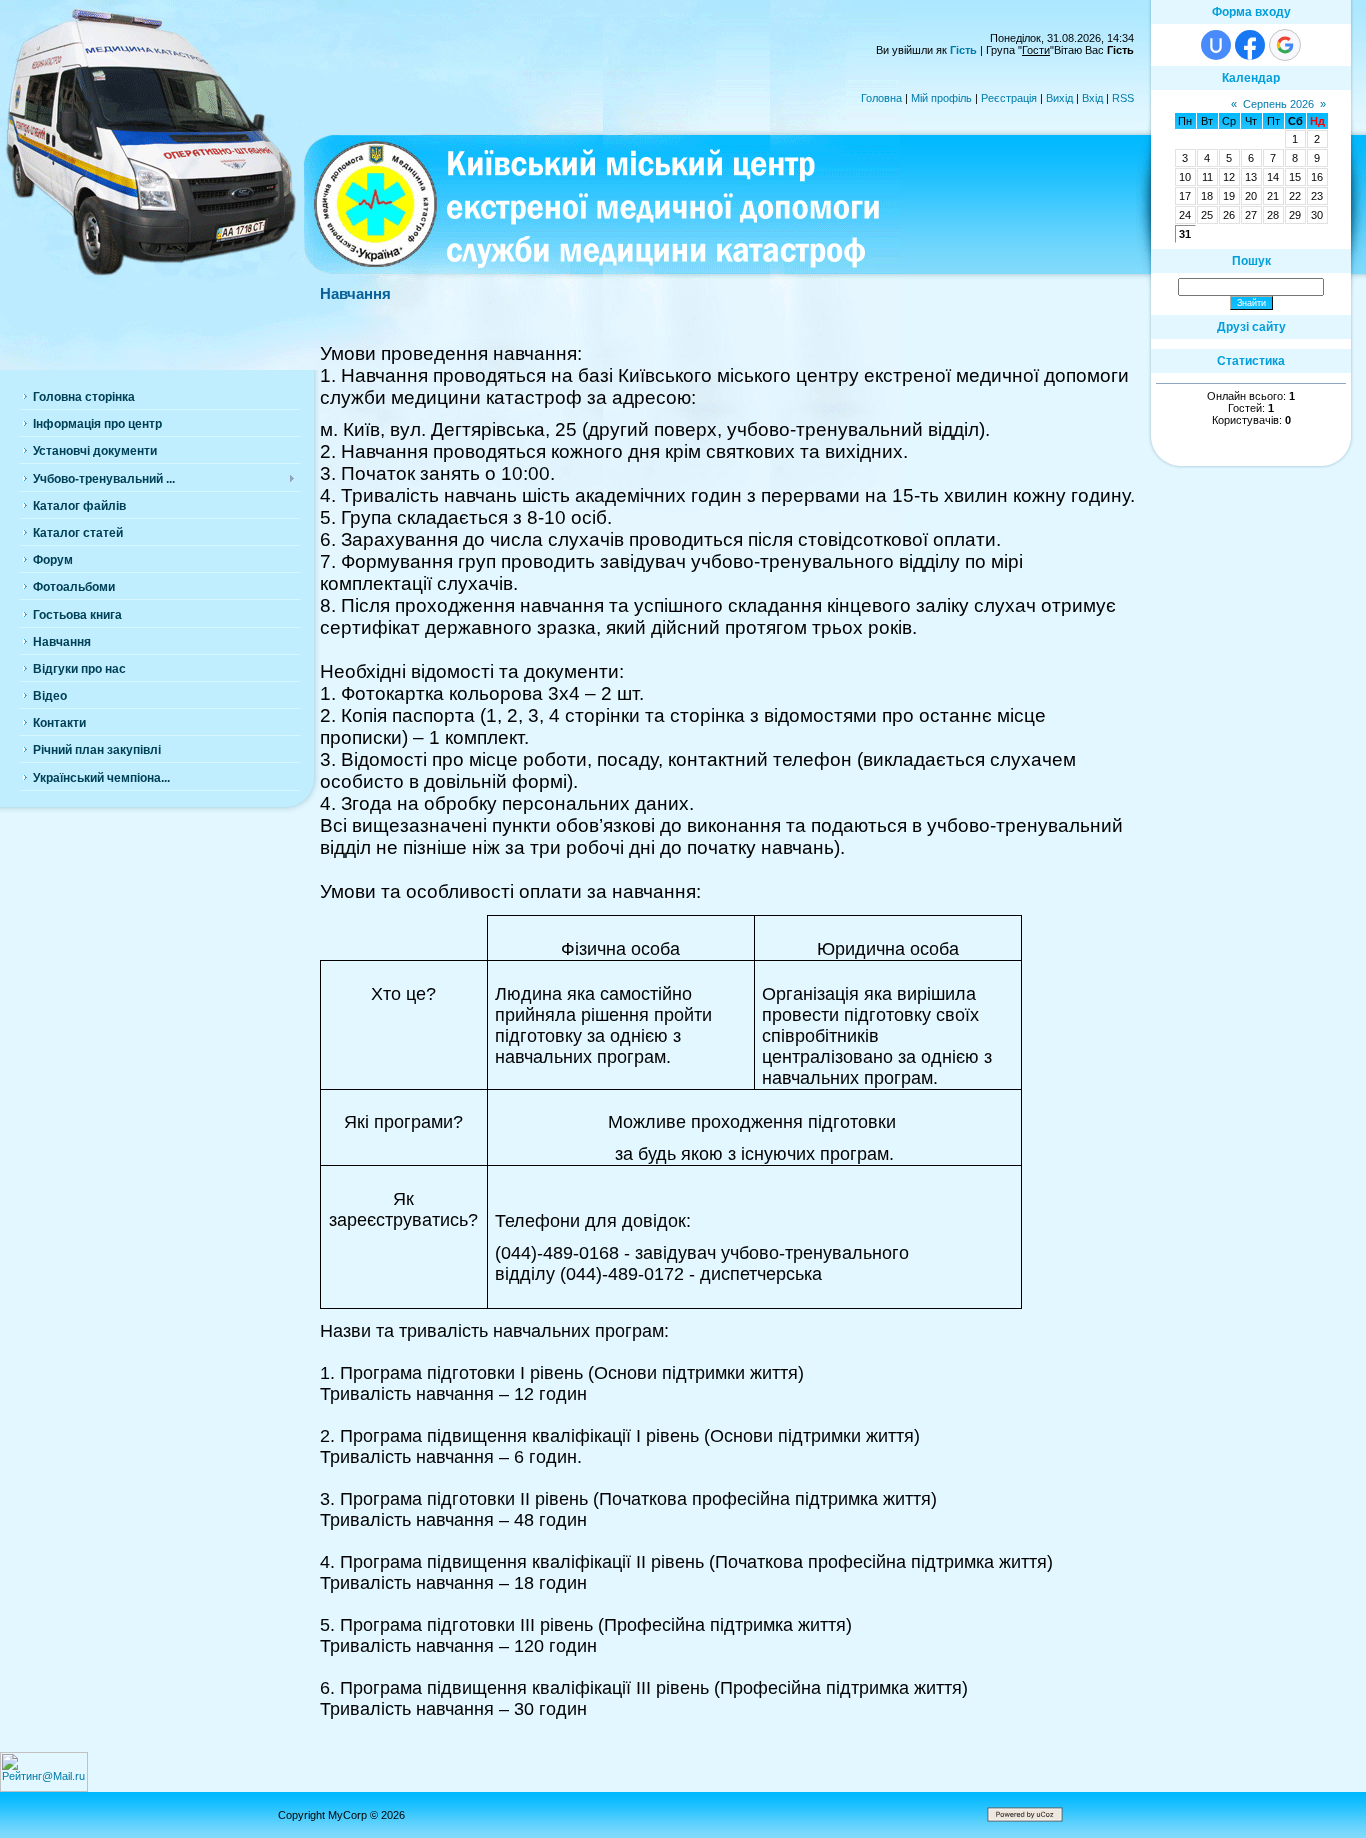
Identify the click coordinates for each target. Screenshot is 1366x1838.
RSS (1123, 98)
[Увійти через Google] (1285, 45)
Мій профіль (941, 98)
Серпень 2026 (1278, 104)
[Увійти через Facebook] (1250, 45)
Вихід (1059, 98)
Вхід (1092, 98)
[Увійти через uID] (1216, 45)
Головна (881, 98)
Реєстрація (1009, 98)
